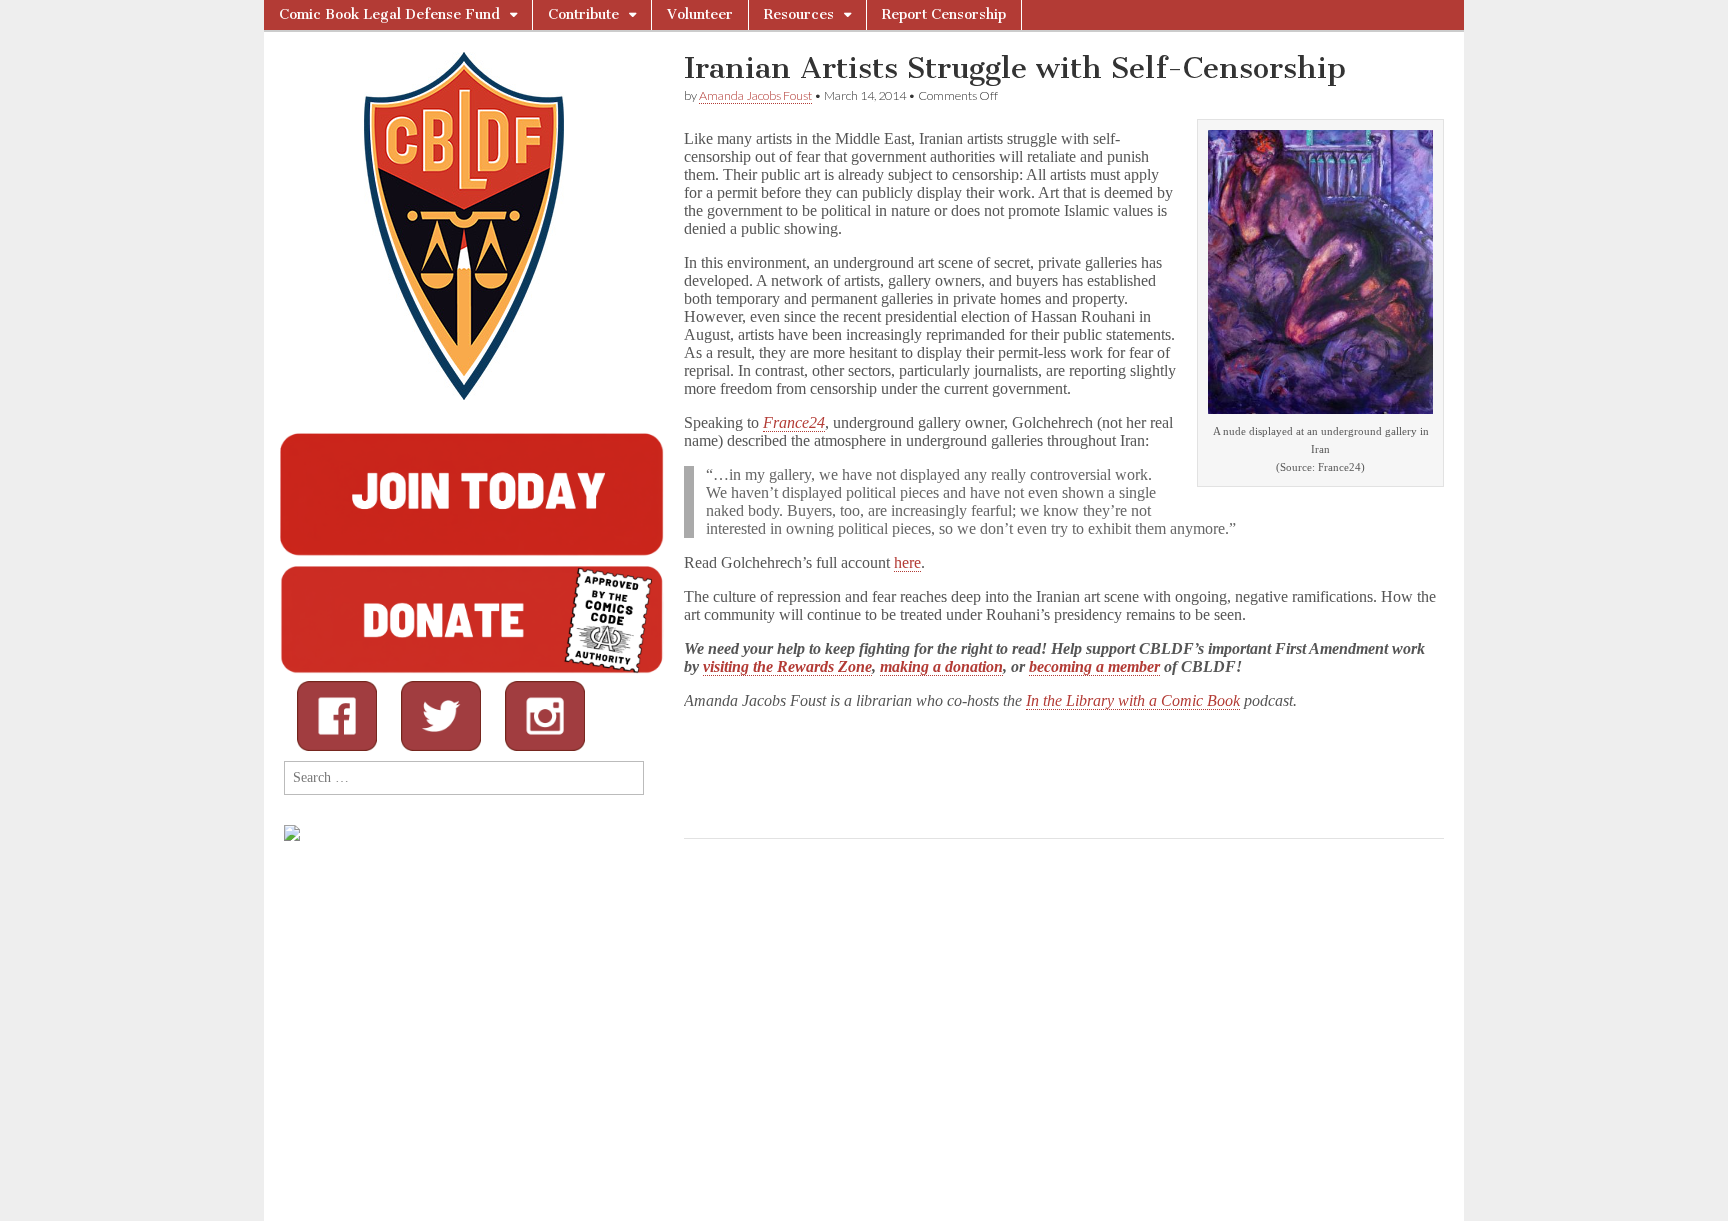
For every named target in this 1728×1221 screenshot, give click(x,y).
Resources (799, 14)
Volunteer (700, 14)
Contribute (583, 14)
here (907, 562)
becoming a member (1094, 666)
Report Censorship (944, 14)
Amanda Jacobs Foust (755, 95)
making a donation (941, 666)
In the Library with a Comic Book (1133, 700)
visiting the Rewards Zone (787, 666)
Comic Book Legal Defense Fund (389, 14)
